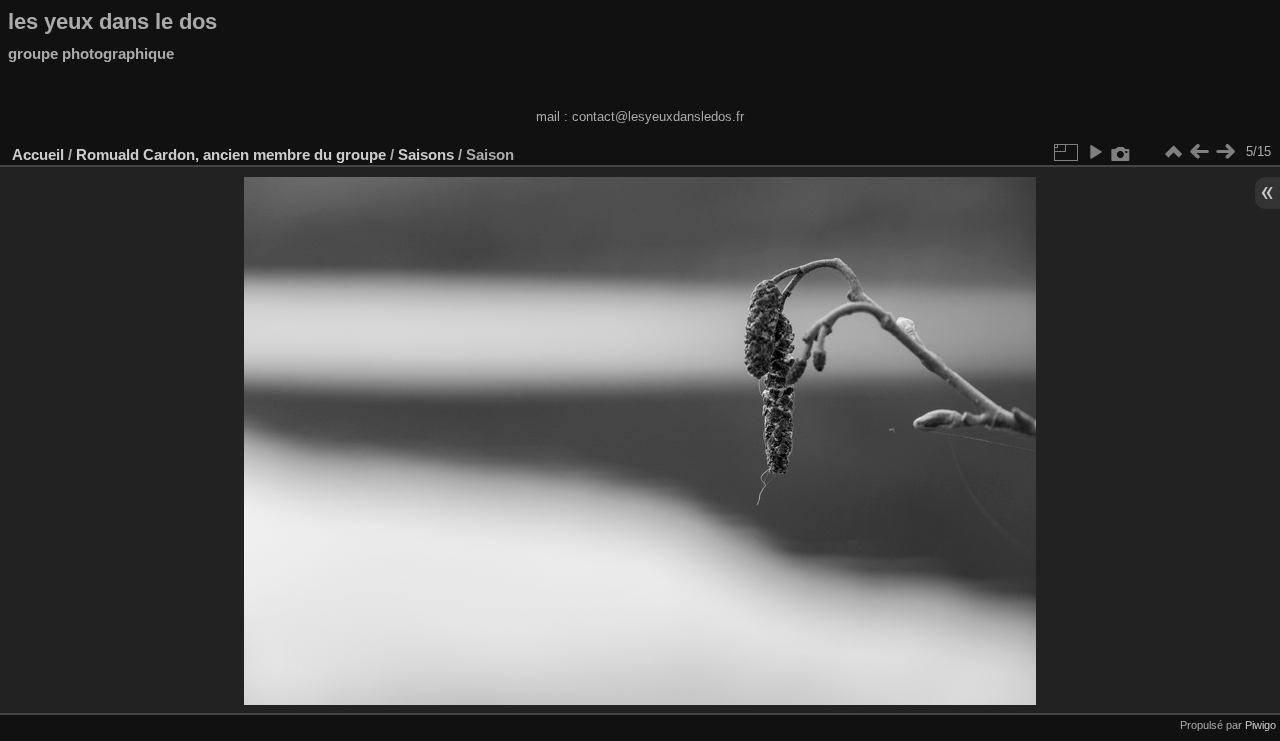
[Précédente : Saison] (1199, 152)
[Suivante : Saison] (1225, 152)
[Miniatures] (1173, 152)
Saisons (426, 154)
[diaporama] (1095, 152)
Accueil (38, 154)
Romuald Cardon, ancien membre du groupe (231, 154)
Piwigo (1260, 725)
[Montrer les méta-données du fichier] (1121, 152)
